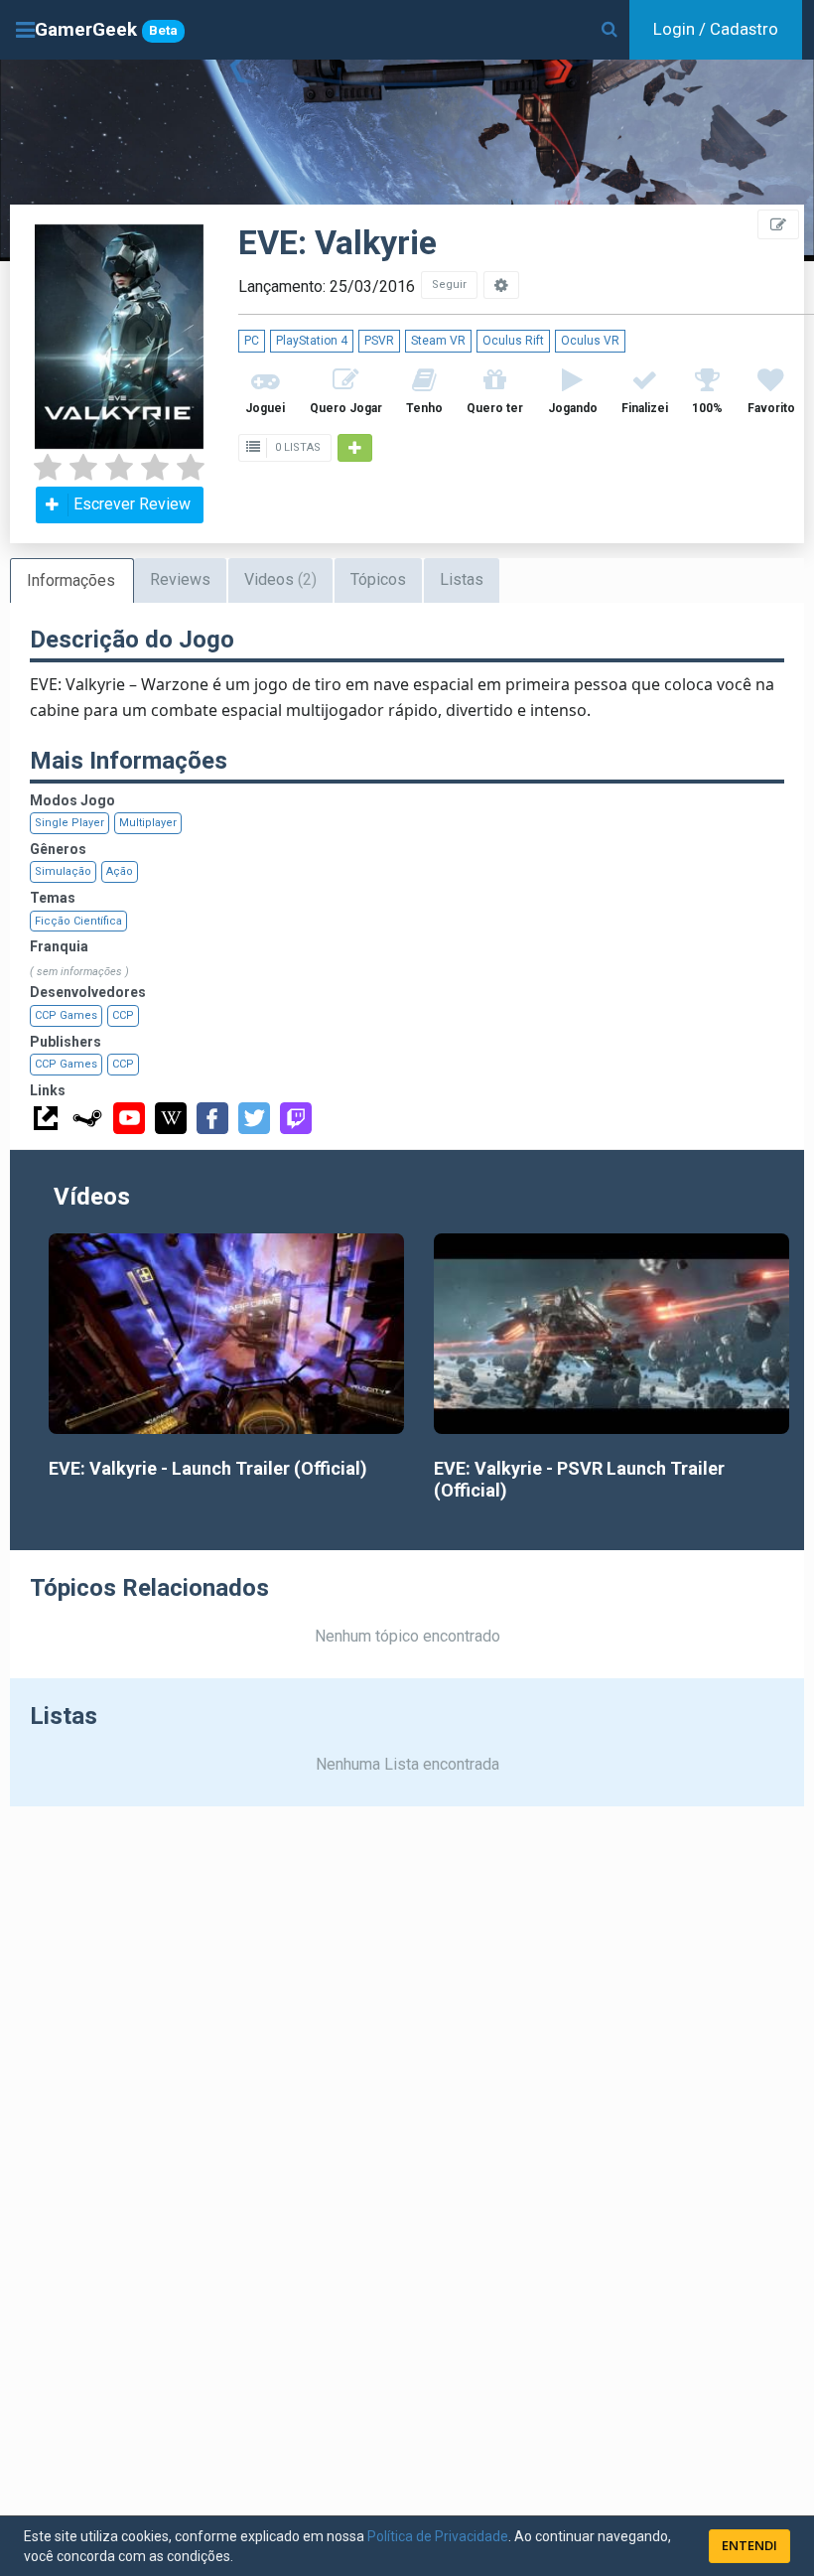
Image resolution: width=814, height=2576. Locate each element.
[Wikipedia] (171, 1118)
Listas (462, 579)
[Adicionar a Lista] (355, 448)
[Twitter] (254, 1118)
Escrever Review (132, 504)
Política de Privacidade (438, 2536)
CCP (123, 1015)
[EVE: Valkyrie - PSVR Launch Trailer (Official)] (611, 1333)
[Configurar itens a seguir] (501, 285)
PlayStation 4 (312, 341)
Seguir (449, 285)
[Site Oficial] (46, 1118)
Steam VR (438, 341)
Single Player (69, 823)
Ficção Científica (78, 921)
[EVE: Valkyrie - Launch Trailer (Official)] (226, 1333)
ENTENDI (749, 2545)
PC (252, 341)
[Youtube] (129, 1118)
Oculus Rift (513, 341)
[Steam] (87, 1118)
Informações (71, 580)
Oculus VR (590, 341)
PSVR (379, 341)
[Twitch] (296, 1118)
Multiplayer (148, 823)
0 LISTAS (296, 447)
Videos (280, 579)
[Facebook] (212, 1118)
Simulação (63, 871)
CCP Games (66, 1015)
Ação (120, 871)
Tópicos (378, 579)
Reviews (180, 579)
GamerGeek (106, 29)
